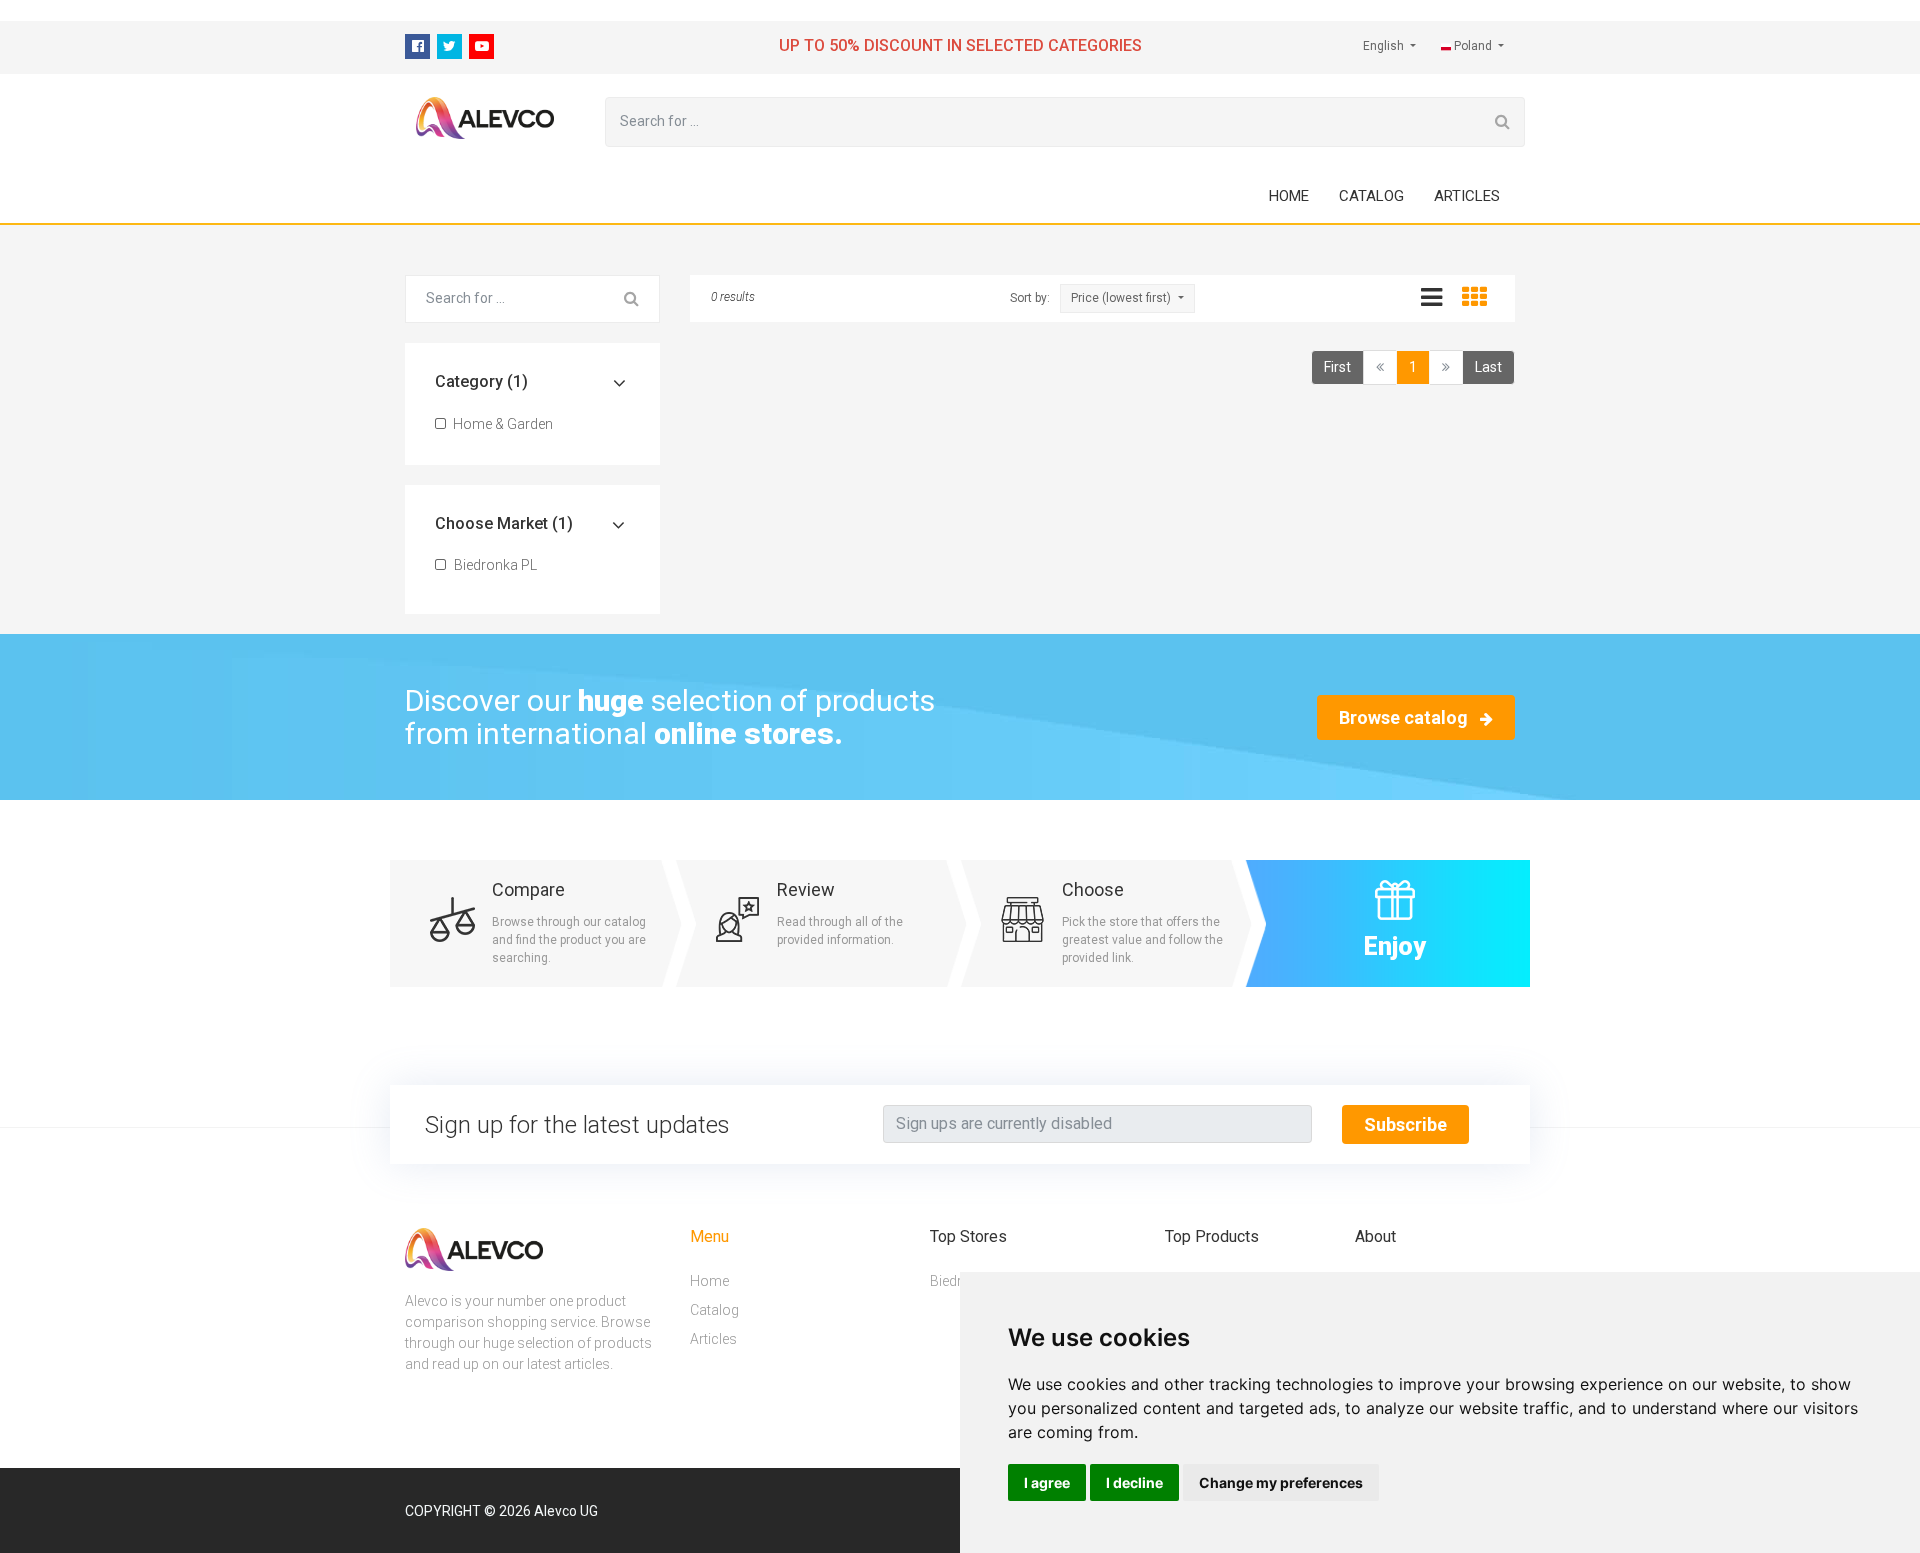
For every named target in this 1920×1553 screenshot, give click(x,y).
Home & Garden (501, 424)
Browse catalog (1405, 717)
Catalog (1371, 196)
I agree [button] (1047, 1482)
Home (1289, 196)
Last (1488, 367)
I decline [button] (1134, 1482)
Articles (1467, 196)
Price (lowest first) (1122, 298)
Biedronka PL (494, 565)
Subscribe (1405, 1124)
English (1385, 46)
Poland (1473, 46)
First (1337, 367)
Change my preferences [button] (1281, 1482)
